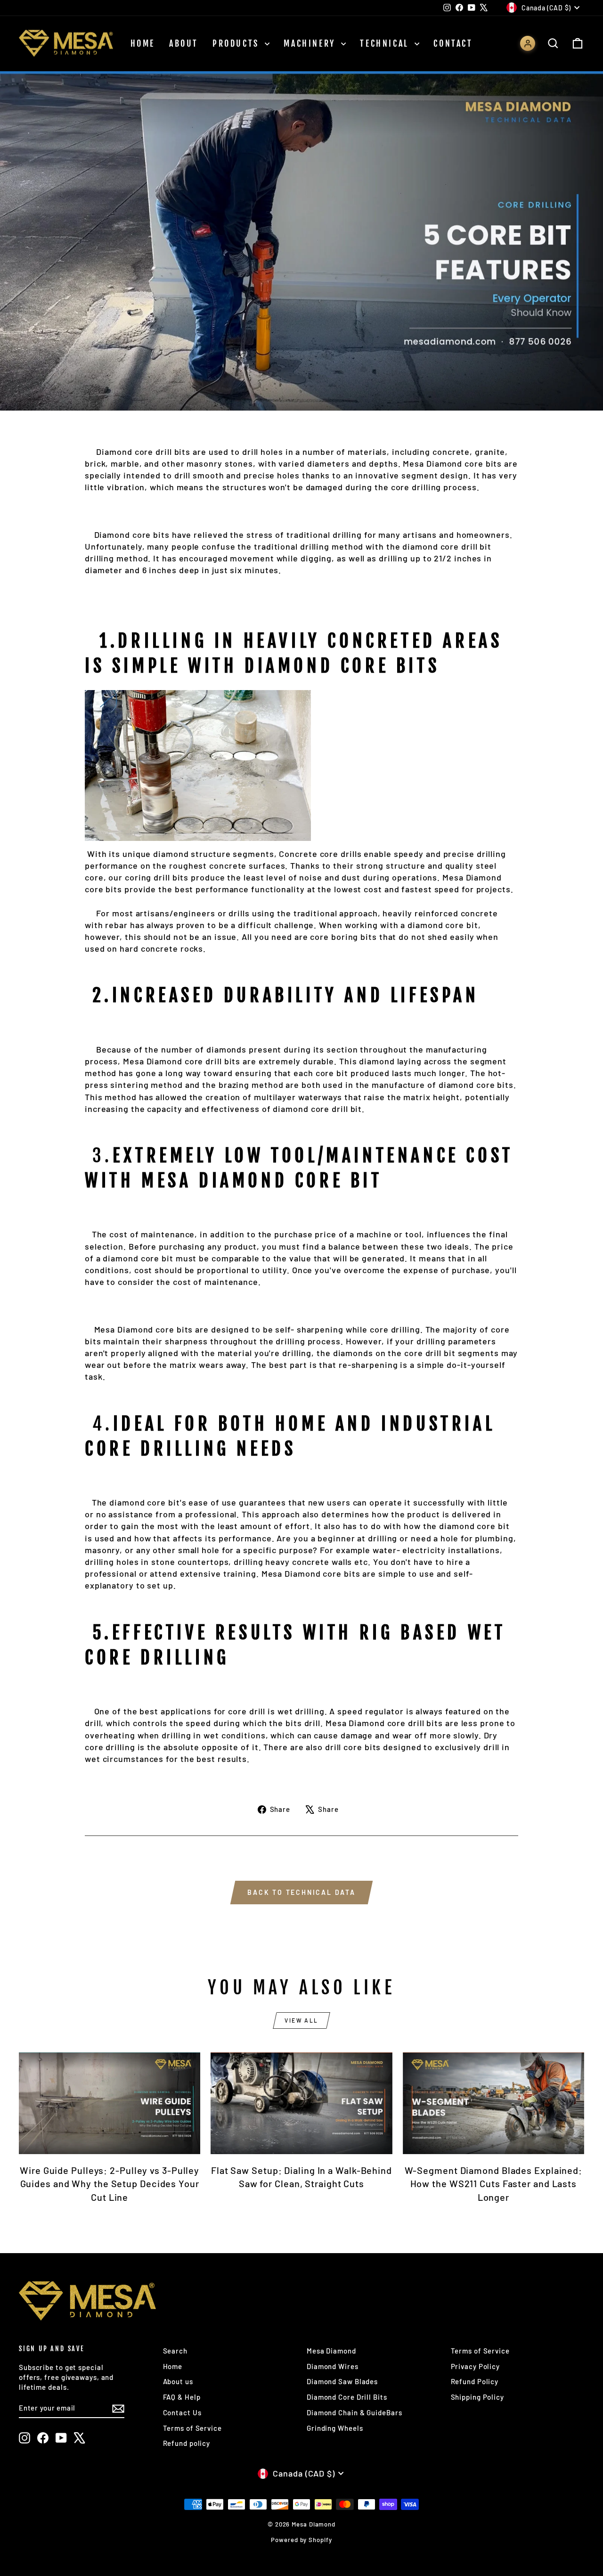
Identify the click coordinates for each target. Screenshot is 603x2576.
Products (237, 43)
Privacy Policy (476, 2366)
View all (301, 2020)
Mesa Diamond (331, 2351)
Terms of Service (192, 2428)
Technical (386, 43)
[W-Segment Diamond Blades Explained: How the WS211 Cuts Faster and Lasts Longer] (493, 2103)
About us (178, 2381)
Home (143, 43)
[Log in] (528, 43)
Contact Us (182, 2412)
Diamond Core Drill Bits (347, 2397)
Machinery (311, 43)
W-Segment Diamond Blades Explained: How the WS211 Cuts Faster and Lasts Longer (494, 2183)
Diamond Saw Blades (342, 2381)
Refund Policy (475, 2381)
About (184, 43)
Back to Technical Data (301, 1892)
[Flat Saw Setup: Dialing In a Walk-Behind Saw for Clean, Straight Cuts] (301, 2103)
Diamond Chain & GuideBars (354, 2412)
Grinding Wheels (335, 2428)
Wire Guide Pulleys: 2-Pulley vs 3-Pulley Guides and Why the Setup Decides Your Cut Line (110, 2183)
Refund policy (187, 2443)
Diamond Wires (333, 2366)
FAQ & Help (182, 2397)
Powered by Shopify (301, 2540)
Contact (453, 43)
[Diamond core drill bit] (301, 765)
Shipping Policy (478, 2397)
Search (175, 2351)
